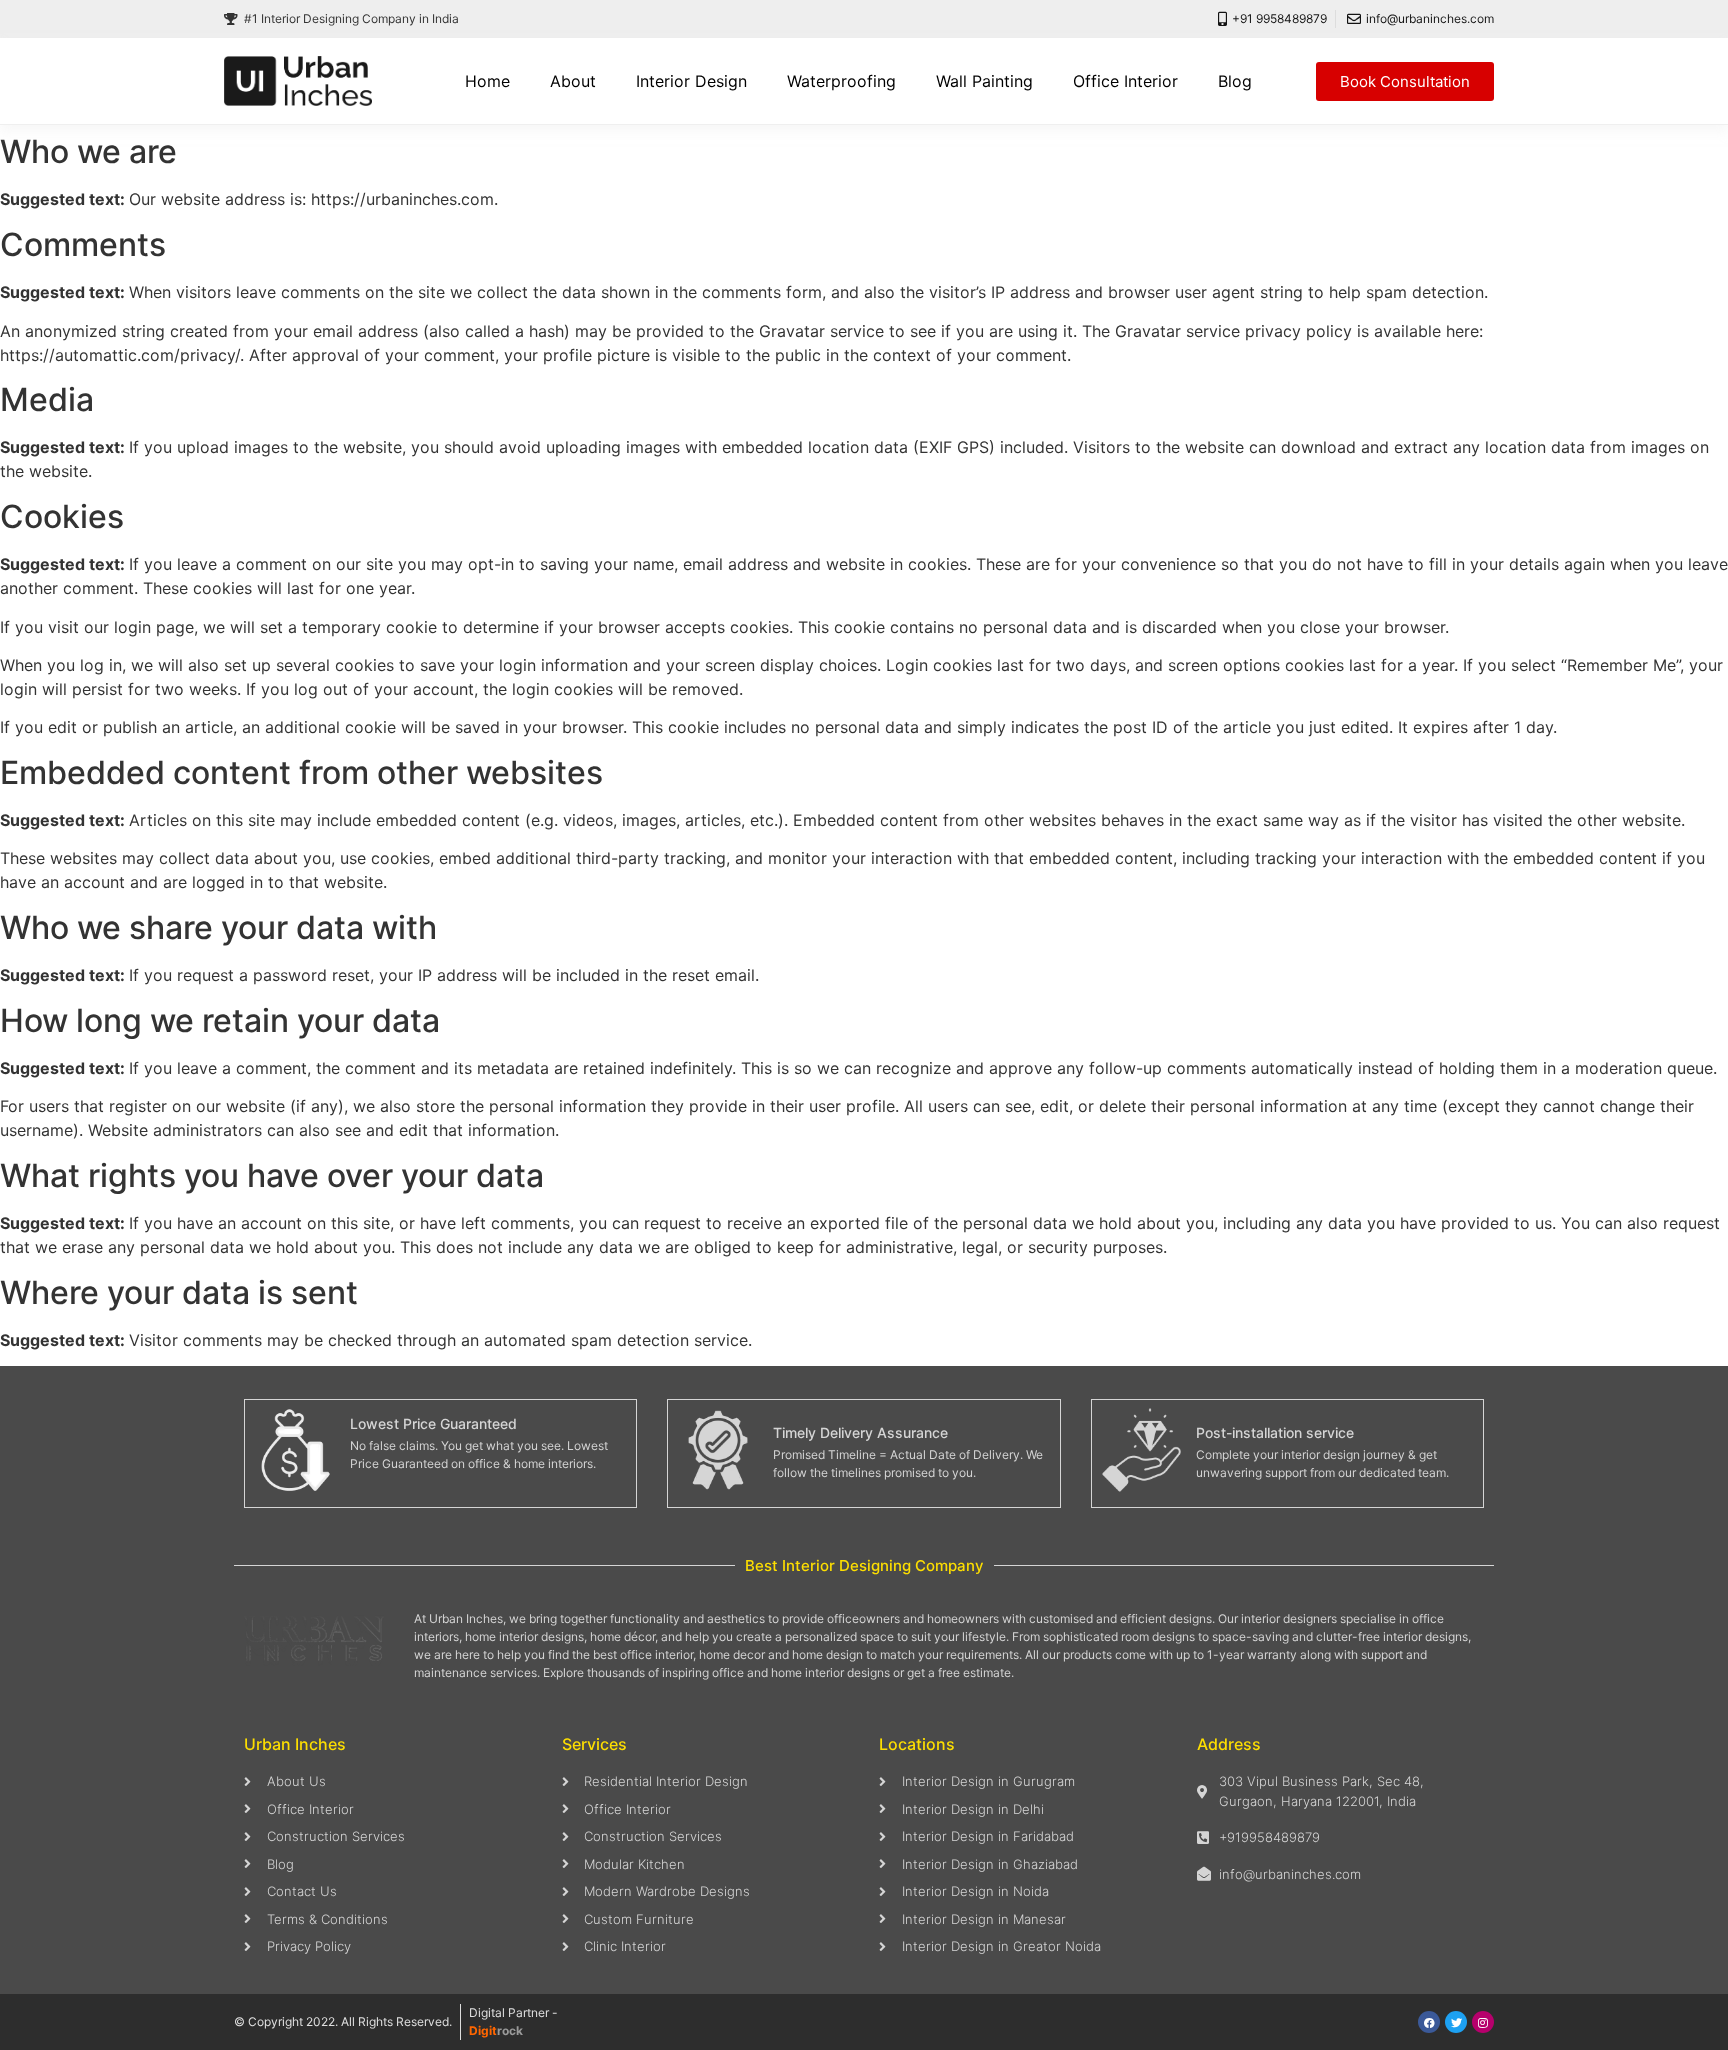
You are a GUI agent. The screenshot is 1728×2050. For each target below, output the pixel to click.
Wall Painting (984, 81)
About (573, 81)
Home (487, 81)
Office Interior (1125, 81)
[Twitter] (1456, 2022)
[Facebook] (1429, 2022)
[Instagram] (1483, 2022)
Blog (1235, 81)
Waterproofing (841, 81)
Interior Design (691, 81)
